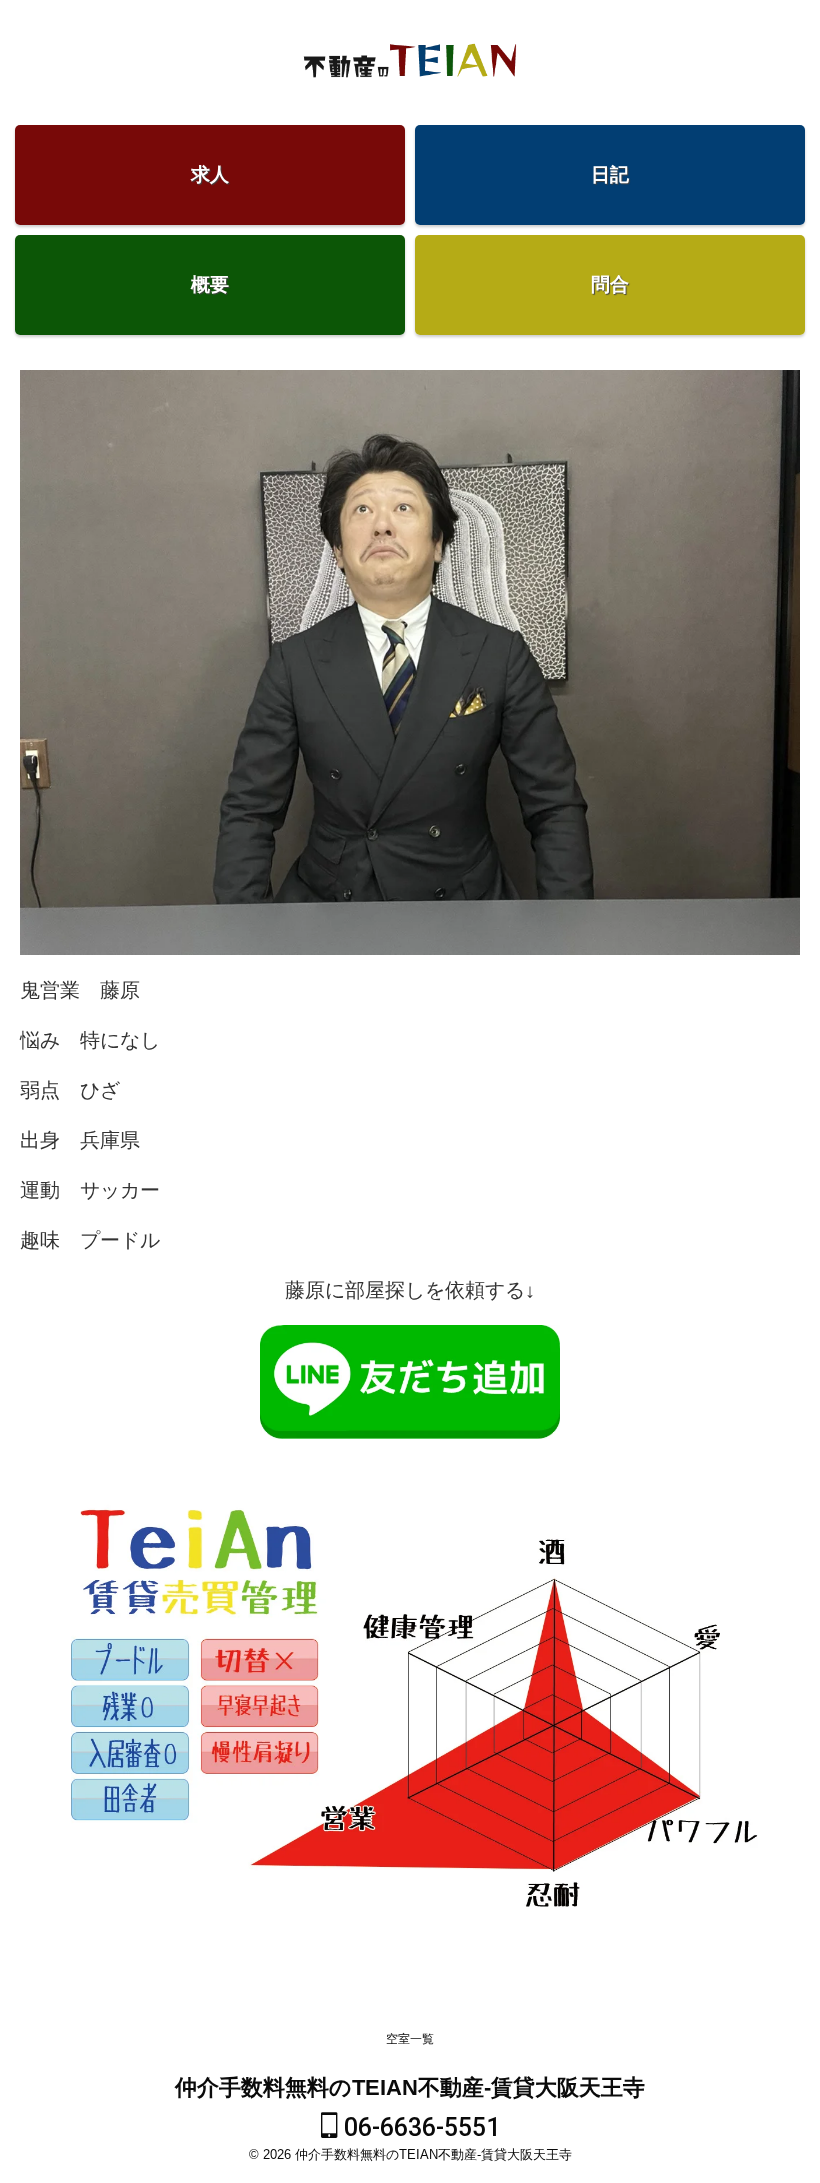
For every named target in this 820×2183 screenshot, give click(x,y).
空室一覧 (410, 2039)
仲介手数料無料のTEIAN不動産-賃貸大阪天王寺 (410, 2087)
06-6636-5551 (419, 2127)
